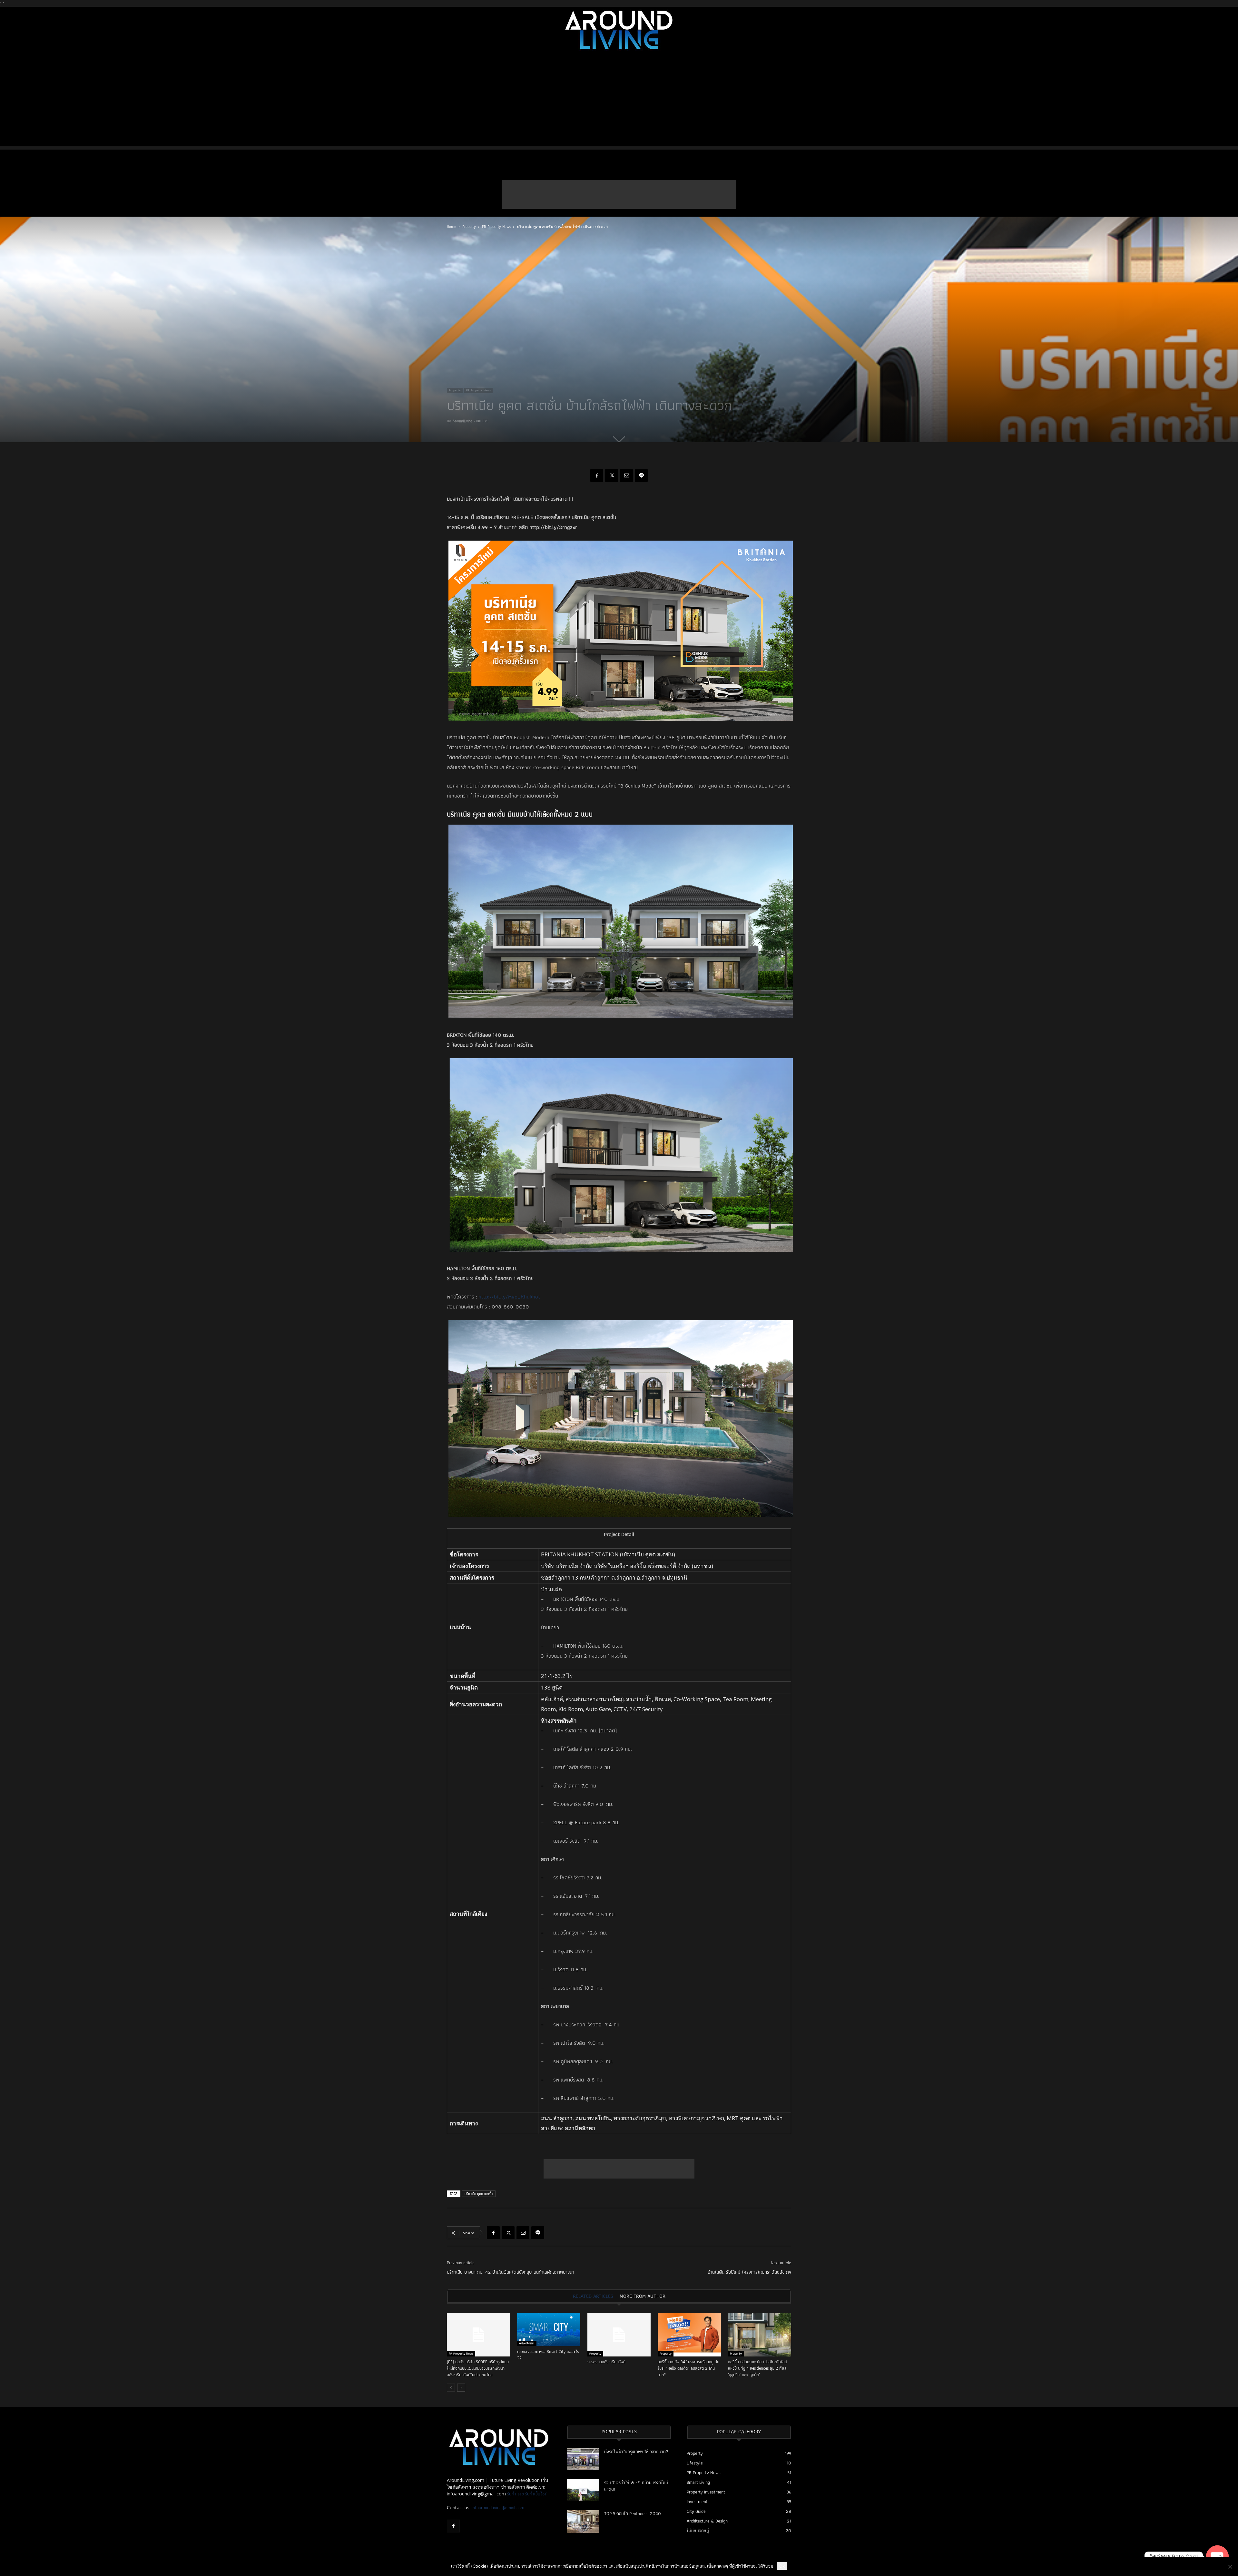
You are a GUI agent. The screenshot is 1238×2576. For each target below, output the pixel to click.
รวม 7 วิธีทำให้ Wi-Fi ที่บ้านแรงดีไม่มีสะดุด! (636, 2486)
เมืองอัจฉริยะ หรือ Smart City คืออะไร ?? (548, 2355)
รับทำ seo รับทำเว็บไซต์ (527, 2494)
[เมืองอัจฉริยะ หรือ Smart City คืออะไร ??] (549, 2330)
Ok (782, 2566)
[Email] (626, 475)
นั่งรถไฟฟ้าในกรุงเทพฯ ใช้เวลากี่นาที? (636, 2452)
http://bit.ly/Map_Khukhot (509, 1297)
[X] (612, 475)
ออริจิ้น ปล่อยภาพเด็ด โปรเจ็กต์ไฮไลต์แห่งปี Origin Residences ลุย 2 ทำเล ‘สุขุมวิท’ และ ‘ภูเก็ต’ (758, 2368)
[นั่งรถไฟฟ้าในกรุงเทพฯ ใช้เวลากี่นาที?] (583, 2459)
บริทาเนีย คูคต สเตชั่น (479, 2194)
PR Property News (496, 226)
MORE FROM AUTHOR (643, 2296)
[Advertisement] (619, 101)
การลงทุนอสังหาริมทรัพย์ (606, 2362)
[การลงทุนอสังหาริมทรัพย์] (619, 2335)
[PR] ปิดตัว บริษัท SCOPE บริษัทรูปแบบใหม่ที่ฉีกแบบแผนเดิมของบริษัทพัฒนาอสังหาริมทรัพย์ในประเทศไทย (478, 2368)
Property (469, 226)
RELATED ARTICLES (593, 2296)
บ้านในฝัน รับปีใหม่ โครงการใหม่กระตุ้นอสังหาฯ (749, 2272)
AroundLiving (462, 421)
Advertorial (527, 2343)
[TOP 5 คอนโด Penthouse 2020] (583, 2522)
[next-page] (461, 2388)
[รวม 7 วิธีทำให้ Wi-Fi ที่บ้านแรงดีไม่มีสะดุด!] (583, 2490)
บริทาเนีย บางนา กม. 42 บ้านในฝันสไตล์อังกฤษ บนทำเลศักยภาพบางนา (511, 2272)
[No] (1230, 2567)
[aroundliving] (619, 30)
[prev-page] (451, 2388)
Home (452, 226)
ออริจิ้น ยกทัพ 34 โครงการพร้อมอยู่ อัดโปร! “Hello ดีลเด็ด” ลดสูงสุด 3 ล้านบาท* (688, 2368)
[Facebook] (597, 475)
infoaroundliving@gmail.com (498, 2508)
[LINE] (641, 475)
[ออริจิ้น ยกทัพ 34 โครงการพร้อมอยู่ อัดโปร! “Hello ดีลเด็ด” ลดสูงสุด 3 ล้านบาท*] (689, 2335)
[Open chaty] (1217, 2557)
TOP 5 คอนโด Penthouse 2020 (633, 2513)
